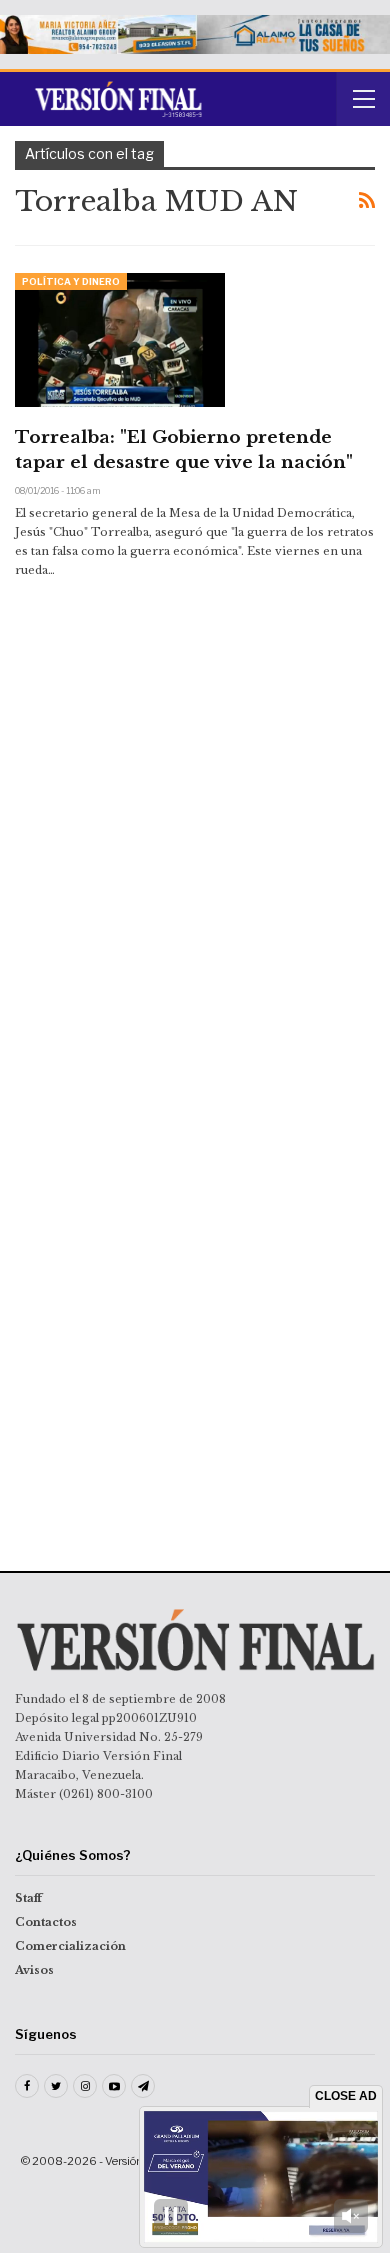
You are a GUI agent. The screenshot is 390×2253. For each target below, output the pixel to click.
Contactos (46, 1922)
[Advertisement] (195, 760)
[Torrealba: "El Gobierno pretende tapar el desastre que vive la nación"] (120, 340)
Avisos (34, 1970)
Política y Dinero (71, 281)
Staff (28, 1898)
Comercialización (70, 1946)
